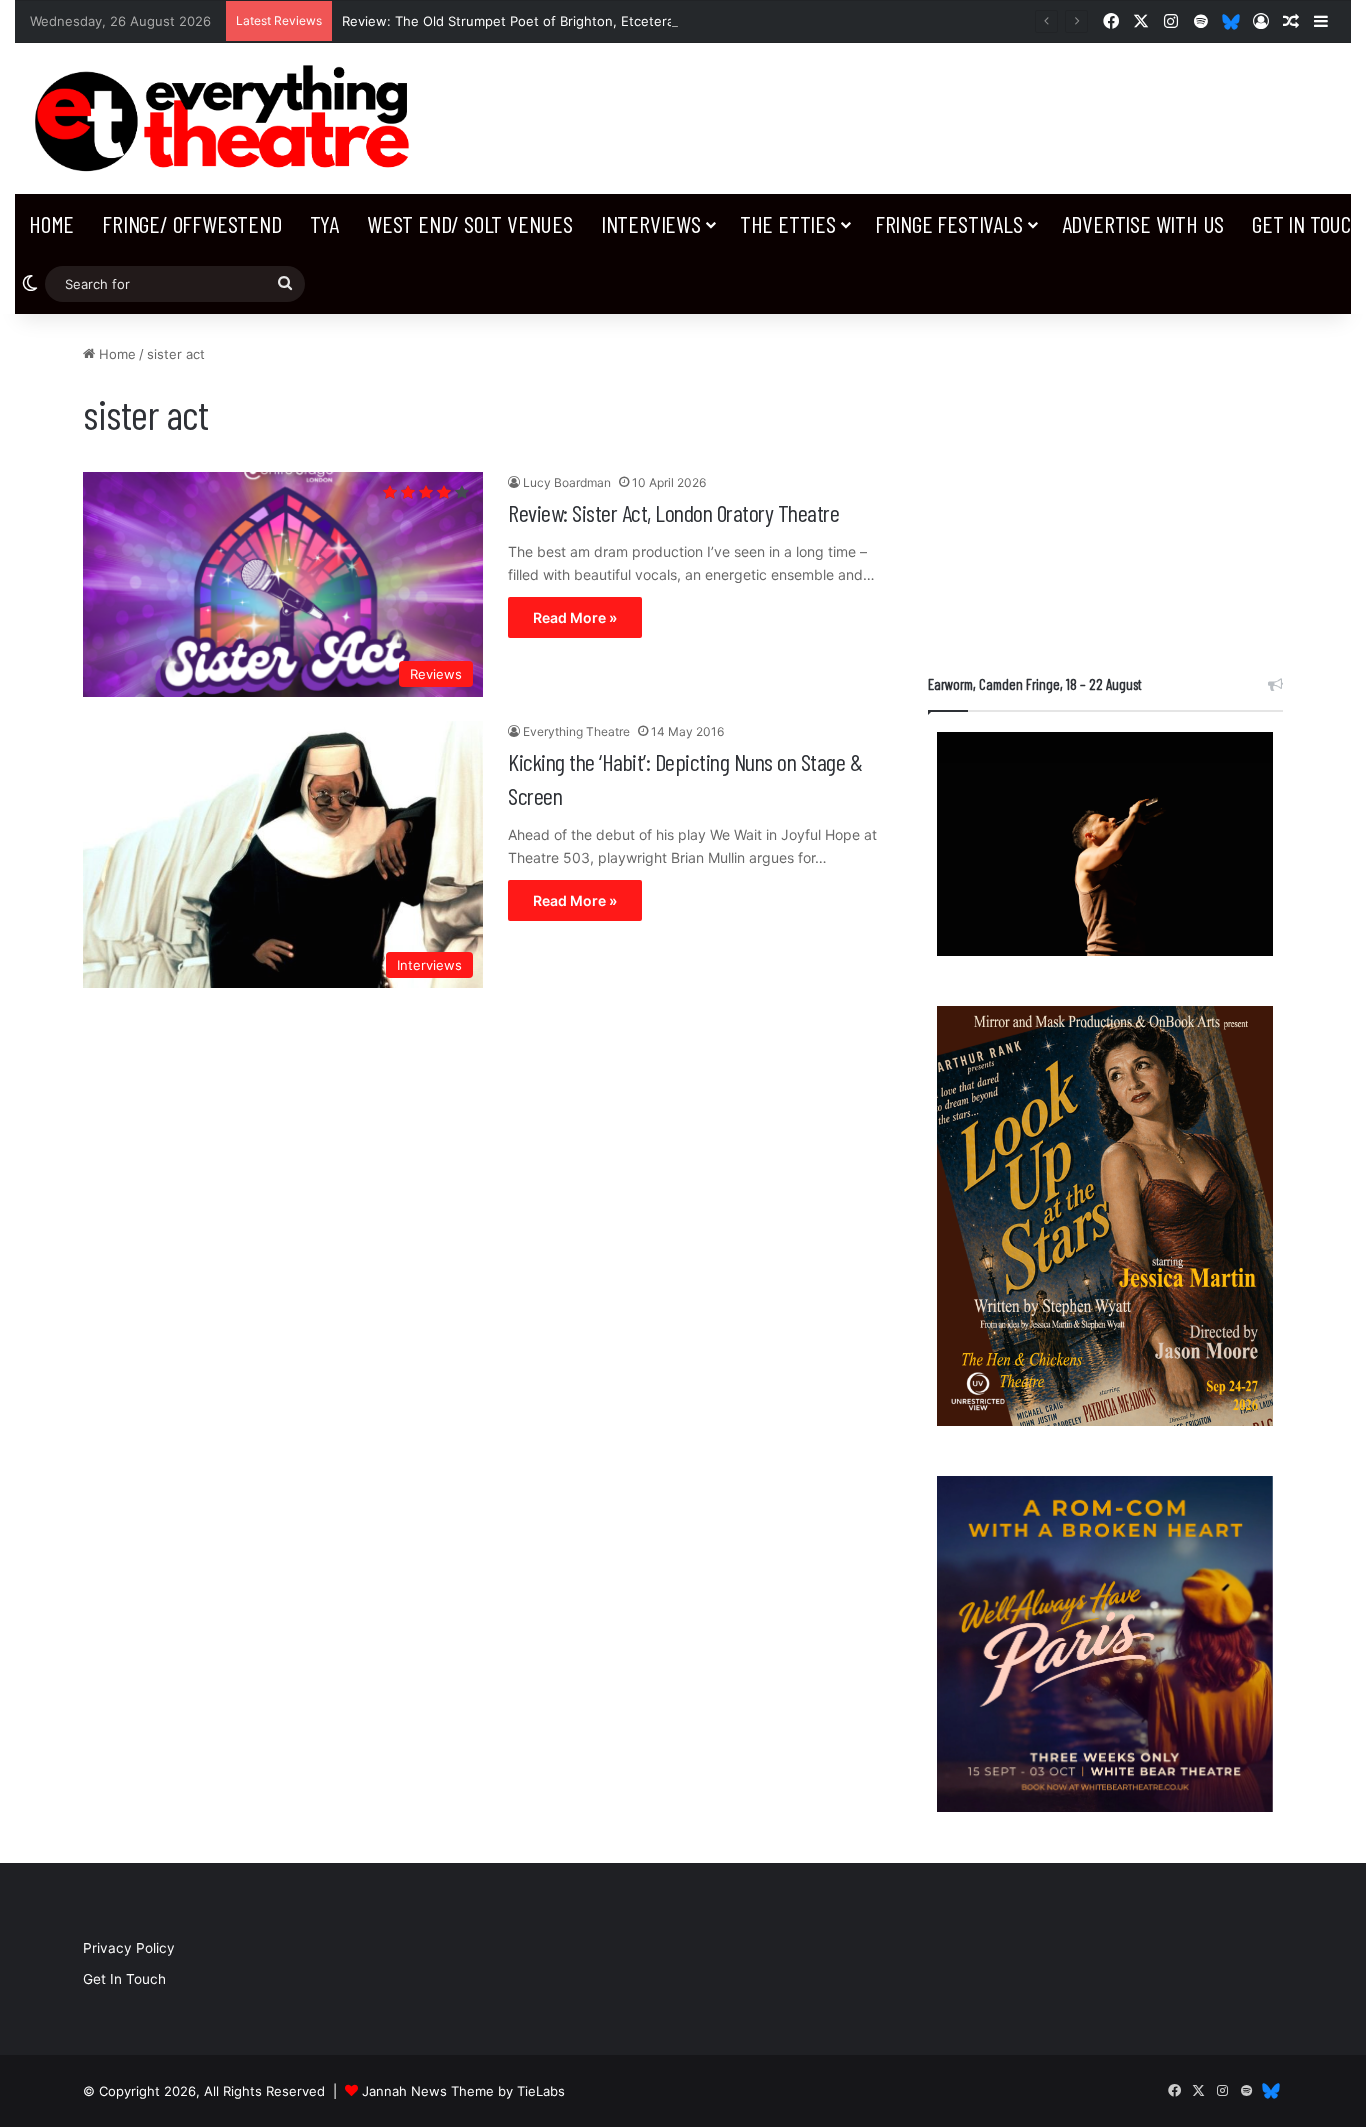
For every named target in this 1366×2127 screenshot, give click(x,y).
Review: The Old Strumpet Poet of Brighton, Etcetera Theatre (534, 21)
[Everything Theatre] (227, 118)
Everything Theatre (576, 731)
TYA (324, 223)
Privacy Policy (129, 1948)
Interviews (651, 223)
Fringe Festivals (949, 223)
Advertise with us (1143, 223)
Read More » (575, 617)
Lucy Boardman (567, 482)
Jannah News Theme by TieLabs (463, 2091)
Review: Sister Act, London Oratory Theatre (673, 512)
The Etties (788, 223)
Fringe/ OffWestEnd (191, 223)
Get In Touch (124, 1979)
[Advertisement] (1105, 484)
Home (51, 223)
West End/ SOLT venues (470, 223)
